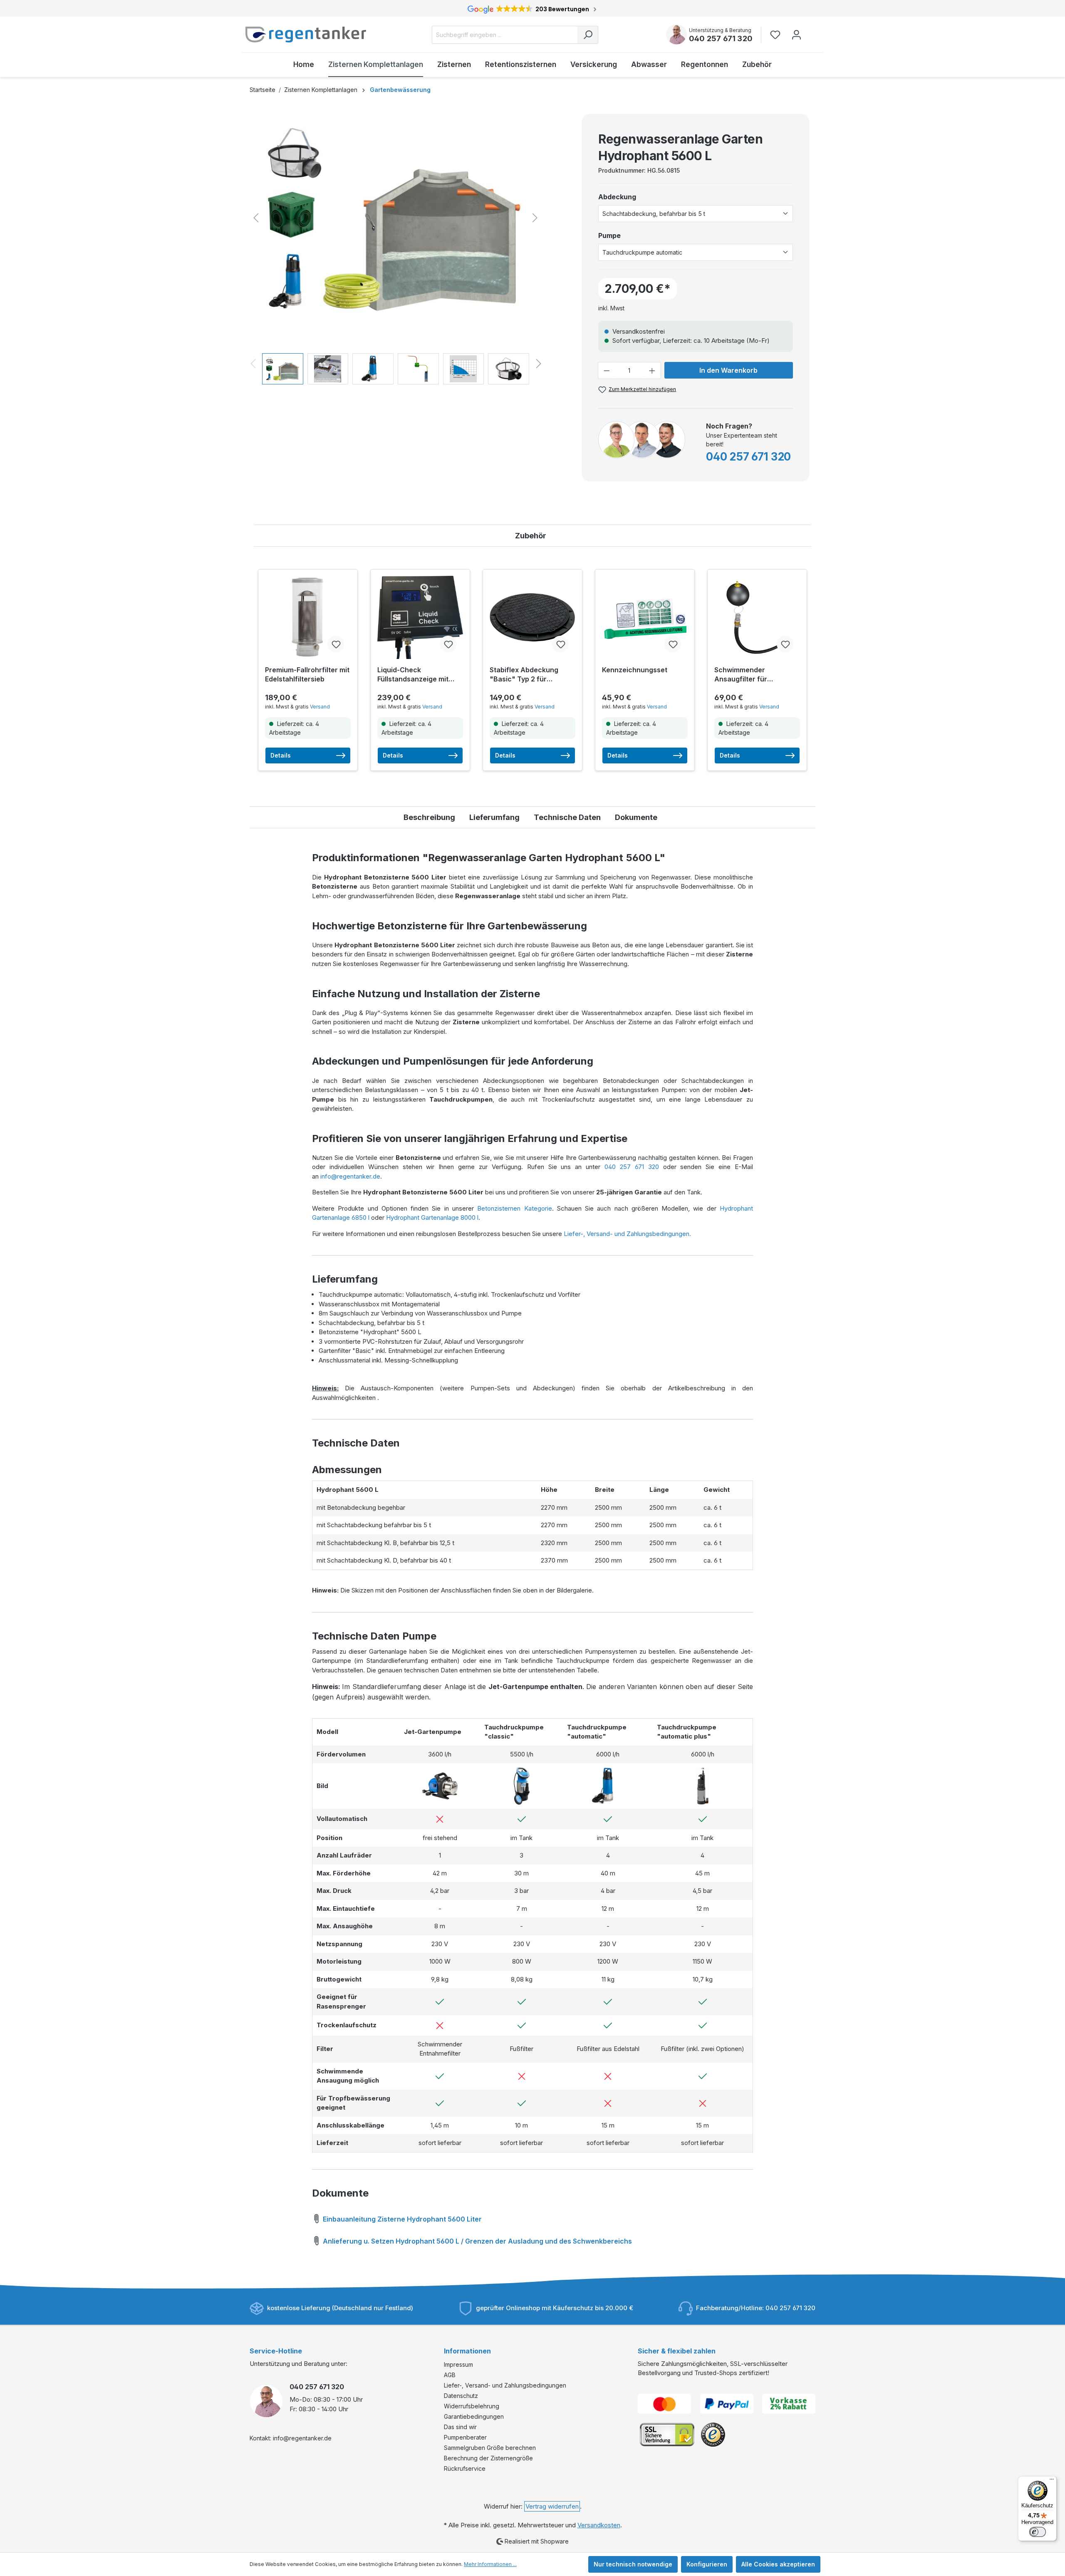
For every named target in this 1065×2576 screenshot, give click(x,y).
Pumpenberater (465, 2437)
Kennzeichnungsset (635, 670)
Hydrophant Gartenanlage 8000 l (432, 1217)
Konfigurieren (707, 2564)
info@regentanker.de (350, 1176)
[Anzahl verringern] (607, 370)
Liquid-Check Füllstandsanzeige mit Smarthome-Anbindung (415, 675)
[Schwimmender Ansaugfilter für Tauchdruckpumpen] (757, 617)
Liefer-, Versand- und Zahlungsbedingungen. (627, 1234)
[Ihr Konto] (796, 35)
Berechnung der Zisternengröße (488, 2458)
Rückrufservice (465, 2468)
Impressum (458, 2364)
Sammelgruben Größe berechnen (490, 2448)
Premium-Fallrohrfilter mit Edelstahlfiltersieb (307, 674)
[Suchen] (588, 35)
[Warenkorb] (812, 31)
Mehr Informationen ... (490, 2564)
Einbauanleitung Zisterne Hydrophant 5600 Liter (401, 2219)
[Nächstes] (535, 218)
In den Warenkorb (728, 370)
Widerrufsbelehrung (472, 2406)
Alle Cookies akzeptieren (778, 2564)
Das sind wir (460, 2427)
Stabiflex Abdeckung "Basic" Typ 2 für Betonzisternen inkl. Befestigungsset (524, 675)
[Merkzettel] (778, 35)
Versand (320, 707)
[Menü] (1052, 2481)
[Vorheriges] (256, 218)
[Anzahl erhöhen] (652, 370)
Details (281, 755)
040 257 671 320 (721, 38)
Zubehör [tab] (531, 536)
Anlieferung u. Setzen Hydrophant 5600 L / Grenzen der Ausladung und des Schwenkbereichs (477, 2241)
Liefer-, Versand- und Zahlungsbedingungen (505, 2385)
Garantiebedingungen (474, 2416)
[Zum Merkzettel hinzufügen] (336, 644)
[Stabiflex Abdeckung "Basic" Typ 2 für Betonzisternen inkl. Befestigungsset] (532, 617)
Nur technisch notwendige (633, 2564)
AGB (450, 2375)
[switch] (1038, 2532)
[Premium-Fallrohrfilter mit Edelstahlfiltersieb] (308, 617)
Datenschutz (461, 2396)
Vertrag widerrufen (552, 2506)
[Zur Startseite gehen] (306, 35)
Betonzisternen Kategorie (514, 1208)
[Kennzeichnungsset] (645, 617)
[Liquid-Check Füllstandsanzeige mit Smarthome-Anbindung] (420, 617)
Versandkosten (599, 2525)
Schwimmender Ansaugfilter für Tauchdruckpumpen (748, 675)
